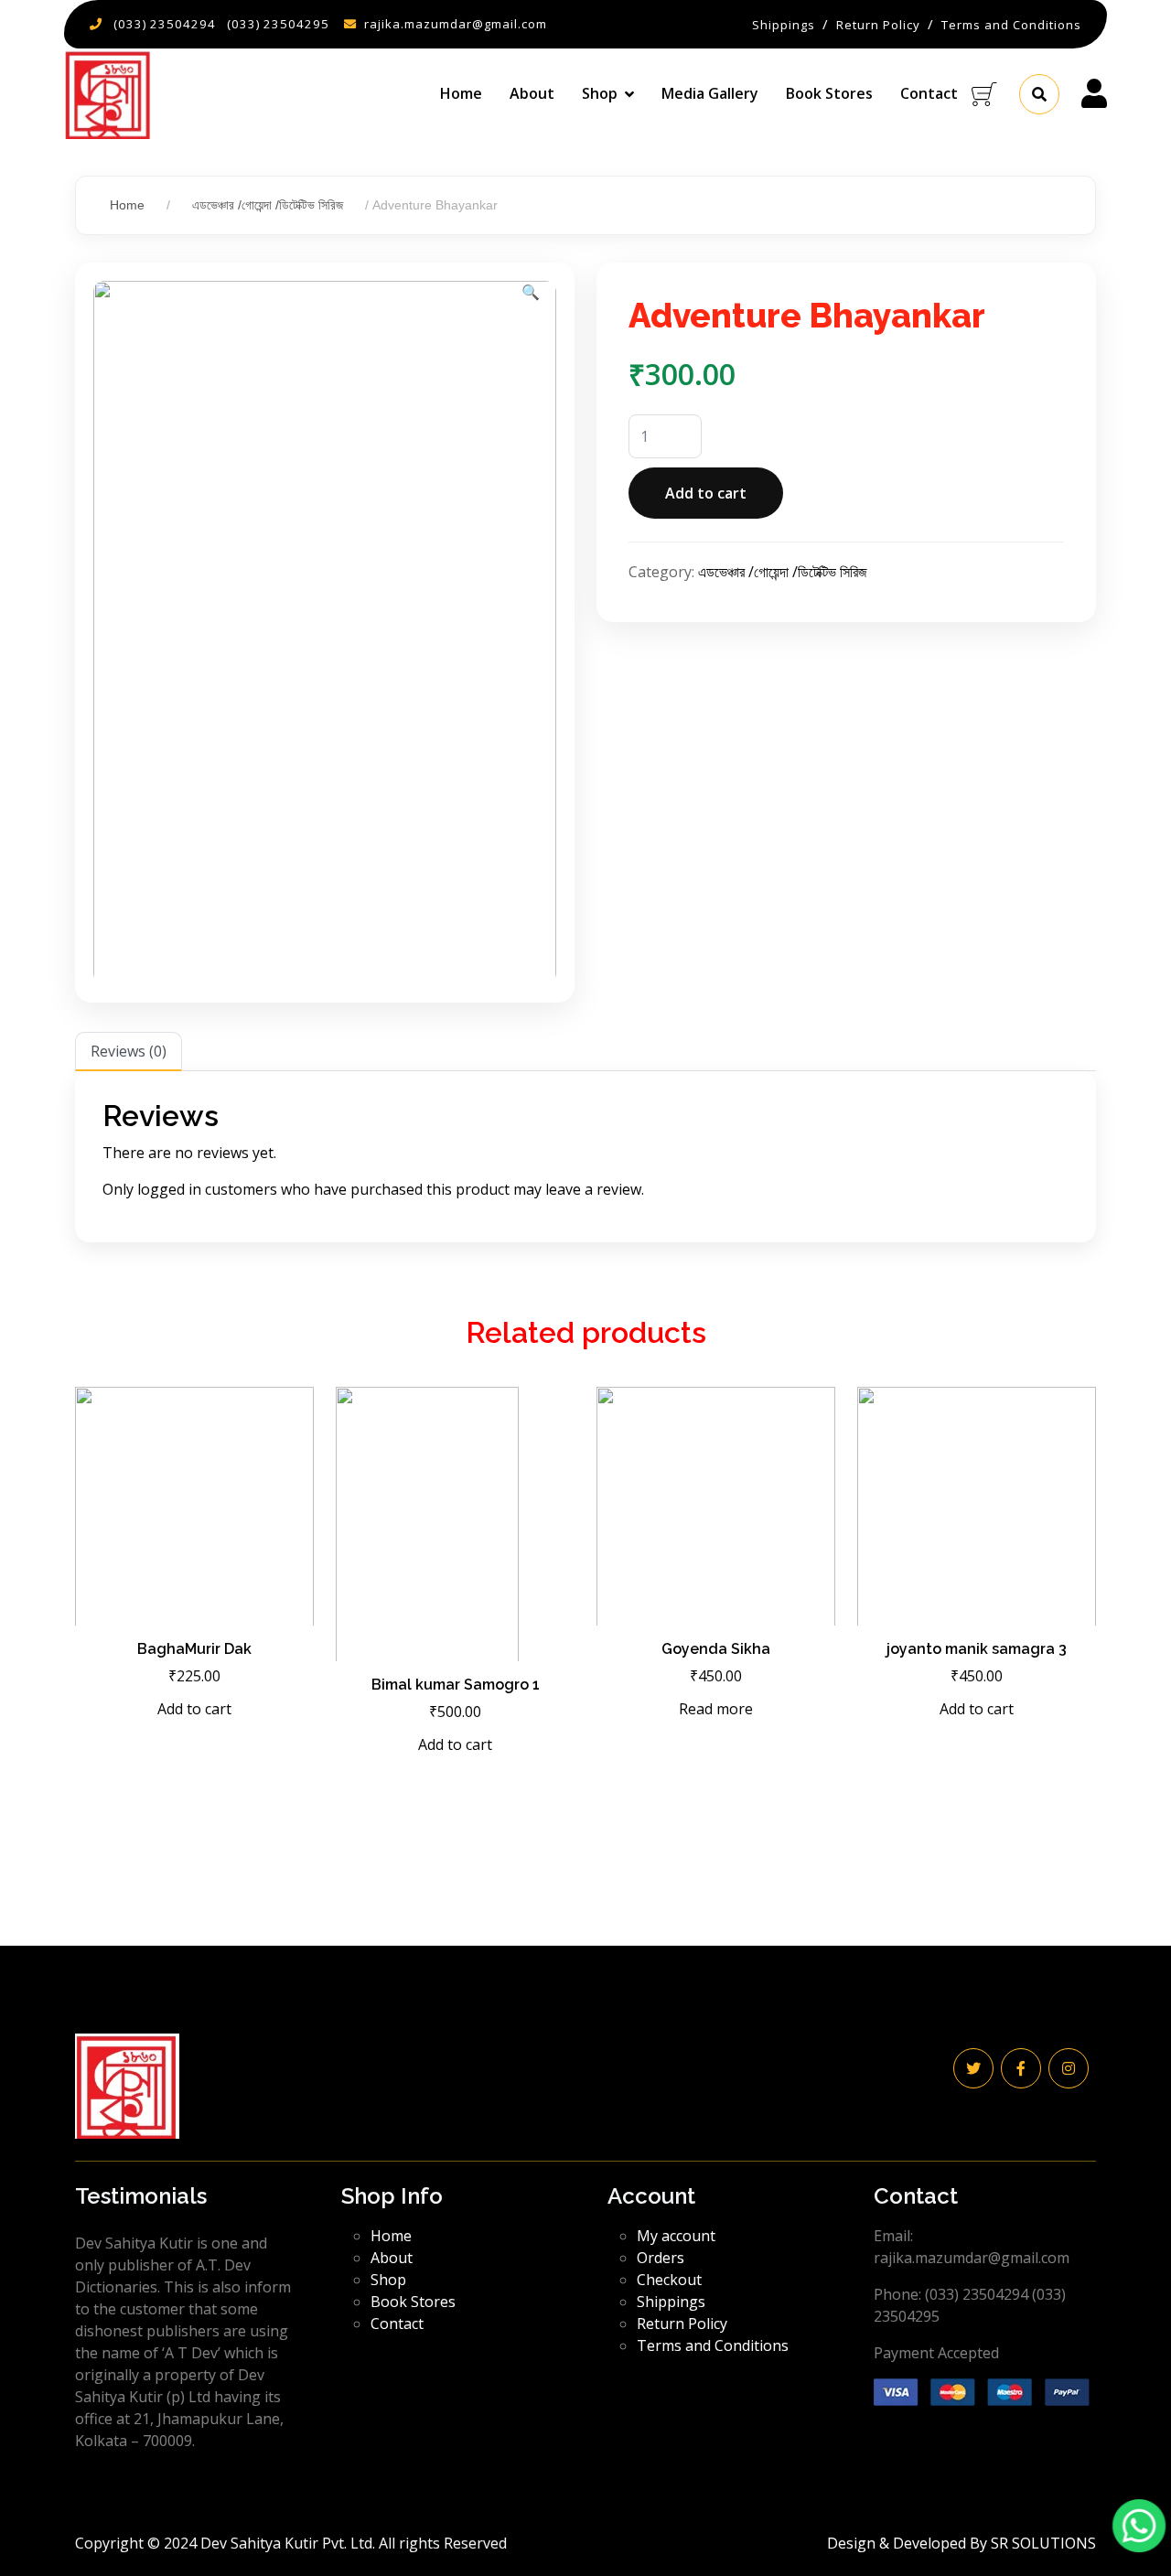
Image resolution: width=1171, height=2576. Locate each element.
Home (461, 93)
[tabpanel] (585, 1156)
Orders (661, 2258)
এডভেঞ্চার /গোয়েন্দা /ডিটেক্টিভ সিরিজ (268, 205)
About (532, 93)
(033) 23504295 (278, 24)
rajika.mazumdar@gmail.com (456, 24)
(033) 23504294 (165, 24)
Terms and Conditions (713, 2345)
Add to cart (706, 493)
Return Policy (682, 2324)
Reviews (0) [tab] (129, 1051)
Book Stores (829, 93)
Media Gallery (710, 93)
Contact (929, 93)
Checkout (669, 2280)
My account (676, 2236)
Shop (388, 2280)
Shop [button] (600, 93)
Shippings (671, 2302)
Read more (716, 1709)
